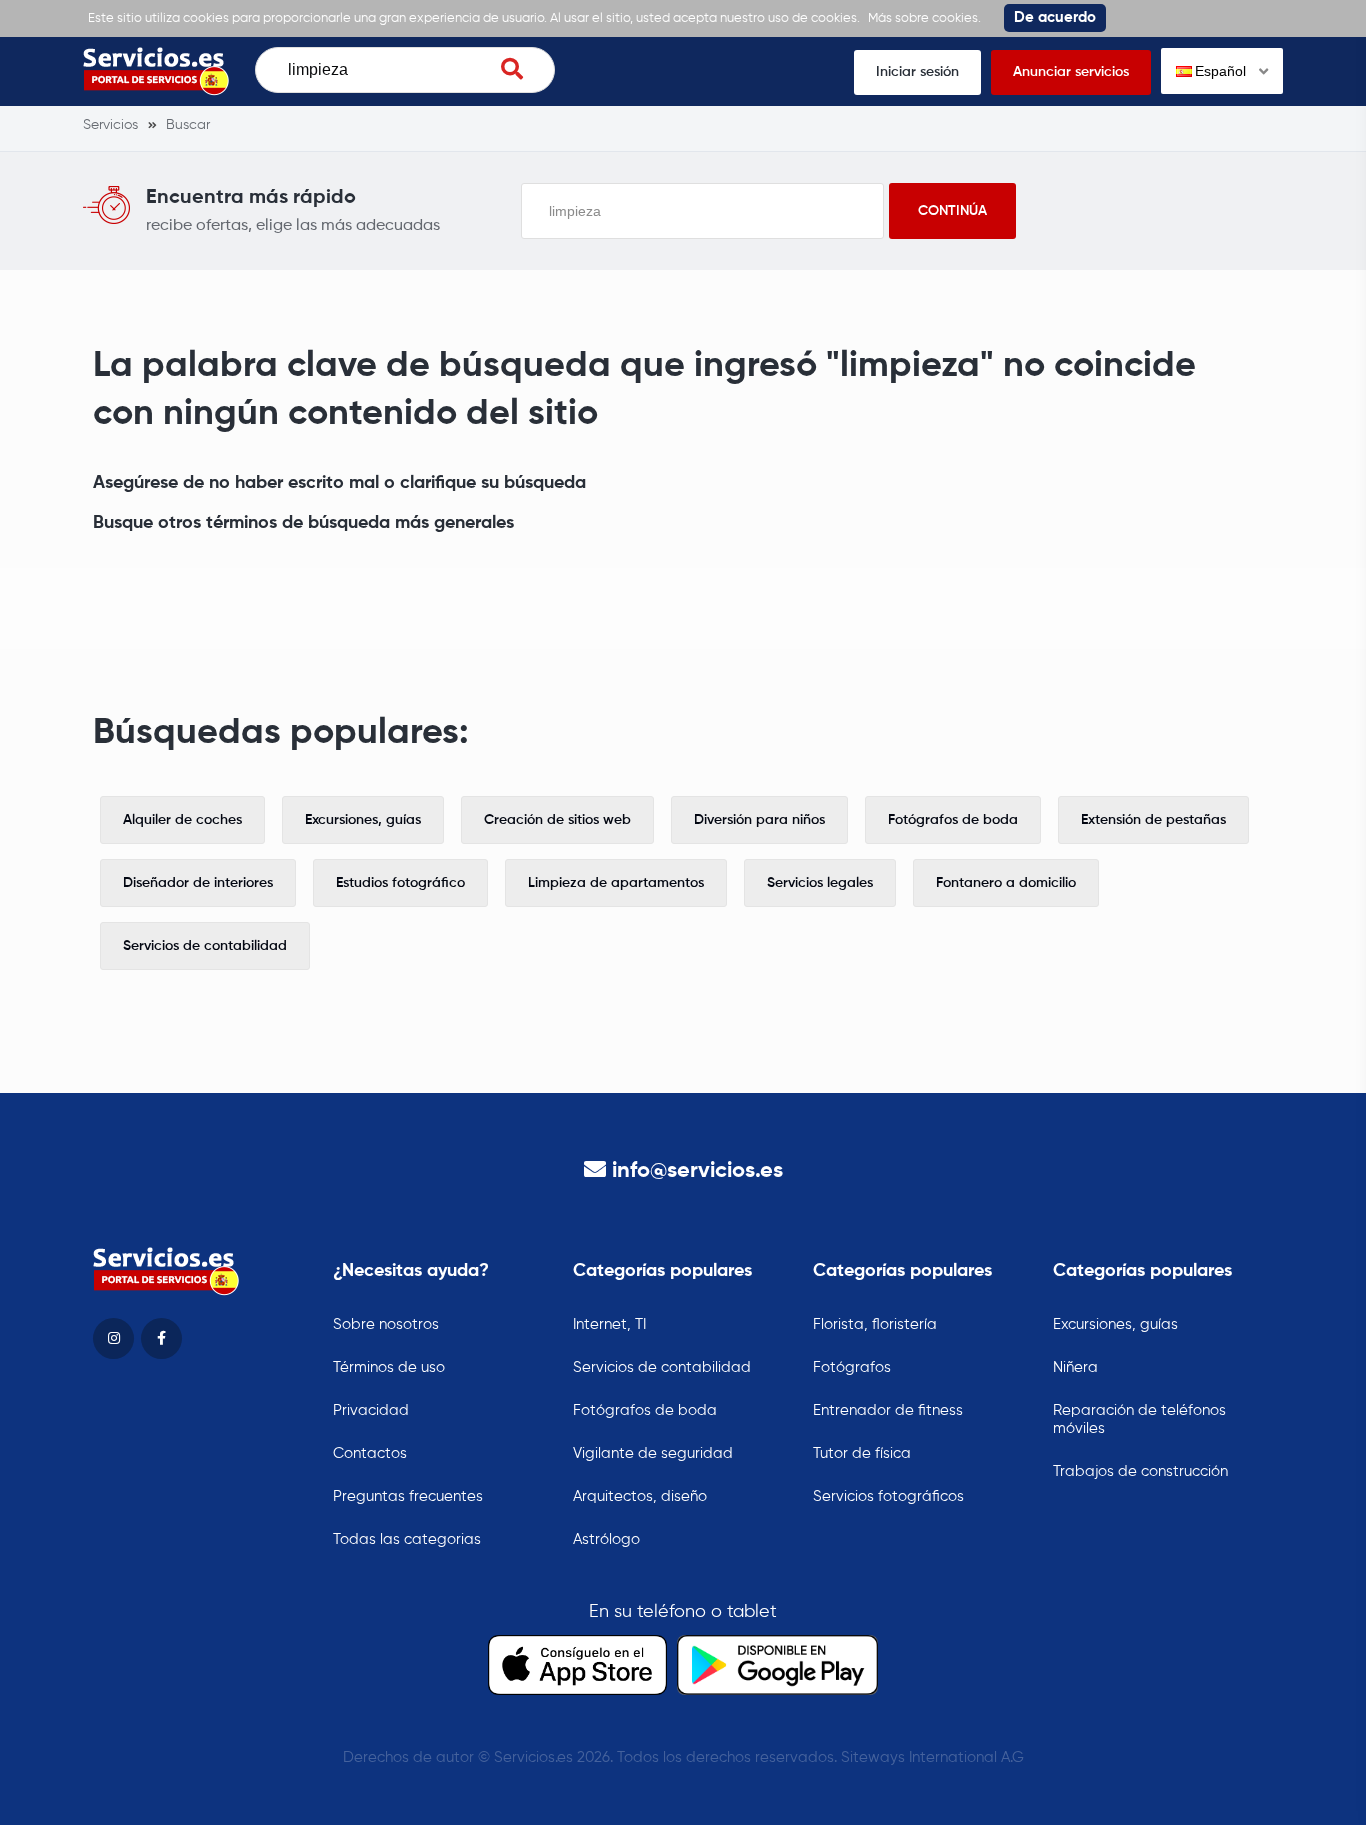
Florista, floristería (875, 1324)
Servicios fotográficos (888, 1496)
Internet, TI (609, 1324)
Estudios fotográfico (400, 883)
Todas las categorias (407, 1539)
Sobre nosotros (386, 1324)
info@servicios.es (697, 1171)
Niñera (1075, 1367)
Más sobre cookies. (924, 18)
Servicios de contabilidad (205, 946)
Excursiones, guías (363, 820)
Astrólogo (606, 1539)
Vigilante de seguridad (653, 1453)
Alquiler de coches (182, 820)
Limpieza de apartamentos (616, 883)
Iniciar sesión (917, 72)
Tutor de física (862, 1453)
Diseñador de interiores (198, 883)
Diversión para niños (759, 820)
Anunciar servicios (1071, 72)
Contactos (370, 1453)
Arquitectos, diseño (640, 1496)
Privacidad (371, 1410)
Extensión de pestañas (1153, 820)
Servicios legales (820, 883)
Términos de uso (389, 1367)
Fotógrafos (852, 1367)
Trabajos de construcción (1140, 1471)
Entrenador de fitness (888, 1410)
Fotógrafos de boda (953, 820)
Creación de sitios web (557, 820)
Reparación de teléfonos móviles (1139, 1419)
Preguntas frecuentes (408, 1496)
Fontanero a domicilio (1006, 883)
